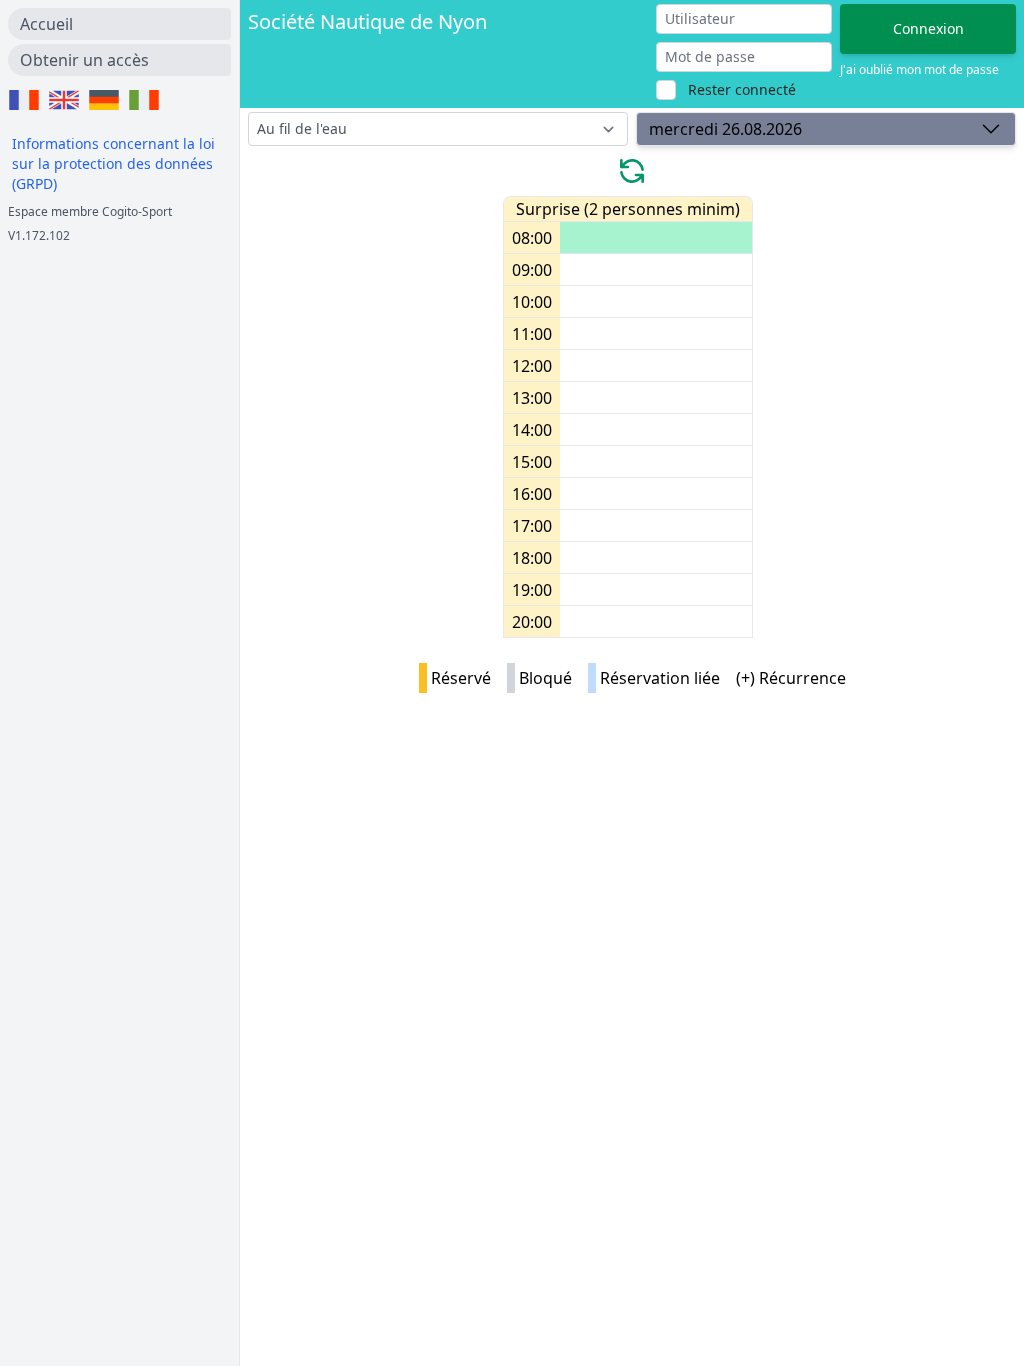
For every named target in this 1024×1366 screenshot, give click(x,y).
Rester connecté (742, 89)
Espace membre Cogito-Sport (90, 211)
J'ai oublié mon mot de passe (919, 70)
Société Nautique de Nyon (367, 21)
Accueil (46, 24)
